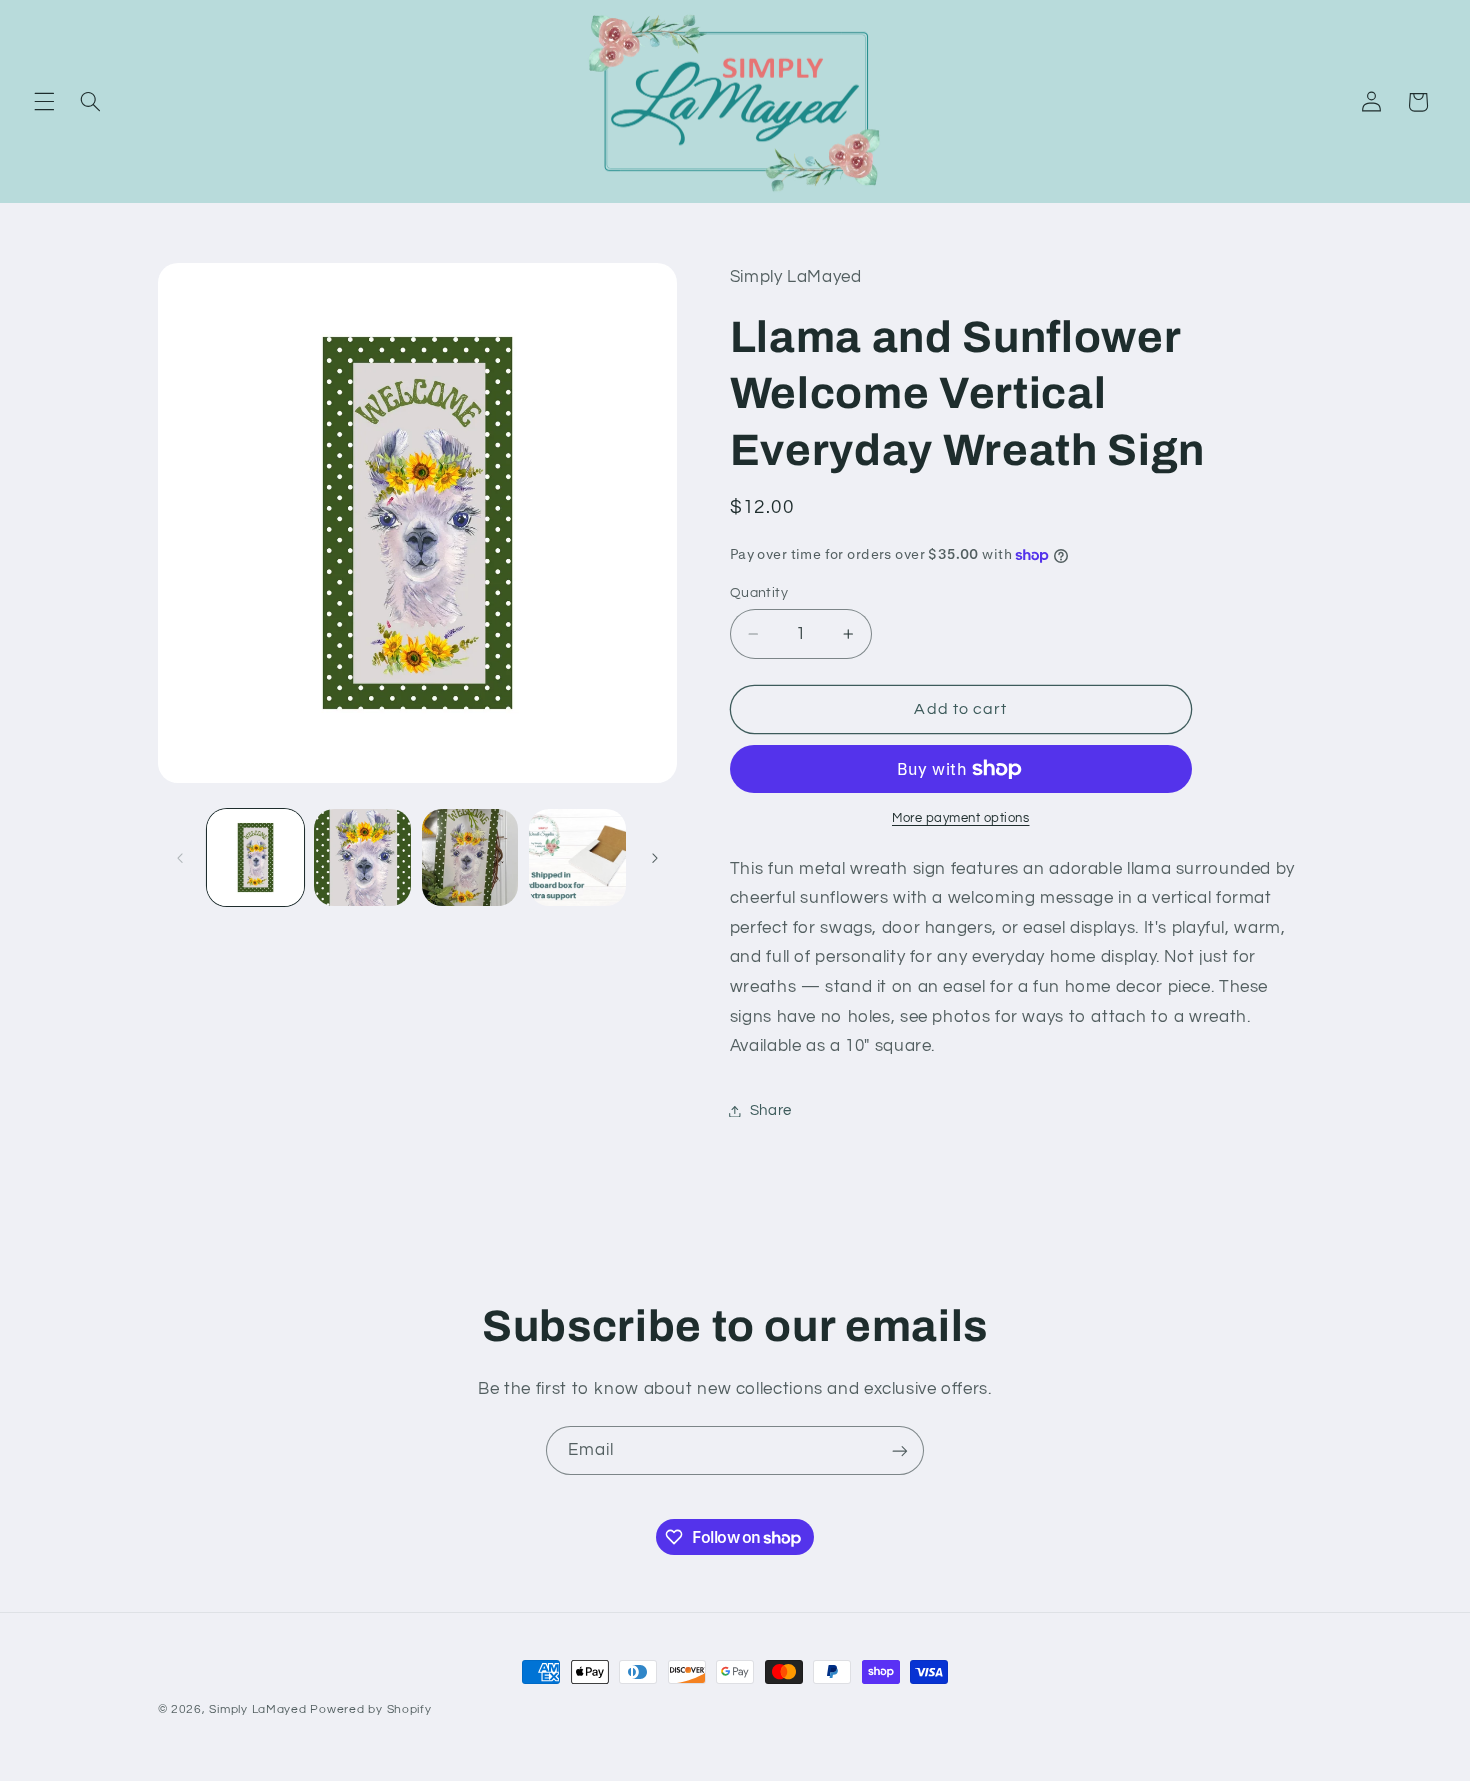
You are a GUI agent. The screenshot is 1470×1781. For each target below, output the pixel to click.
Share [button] (771, 1110)
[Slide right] (655, 858)
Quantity (759, 593)
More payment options (961, 818)
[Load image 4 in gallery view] (577, 857)
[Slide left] (180, 858)
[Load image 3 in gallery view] (470, 857)
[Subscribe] (900, 1450)
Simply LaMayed (257, 1709)
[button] (44, 102)
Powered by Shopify (370, 1709)
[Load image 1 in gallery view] (255, 857)
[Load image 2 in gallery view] (362, 857)
